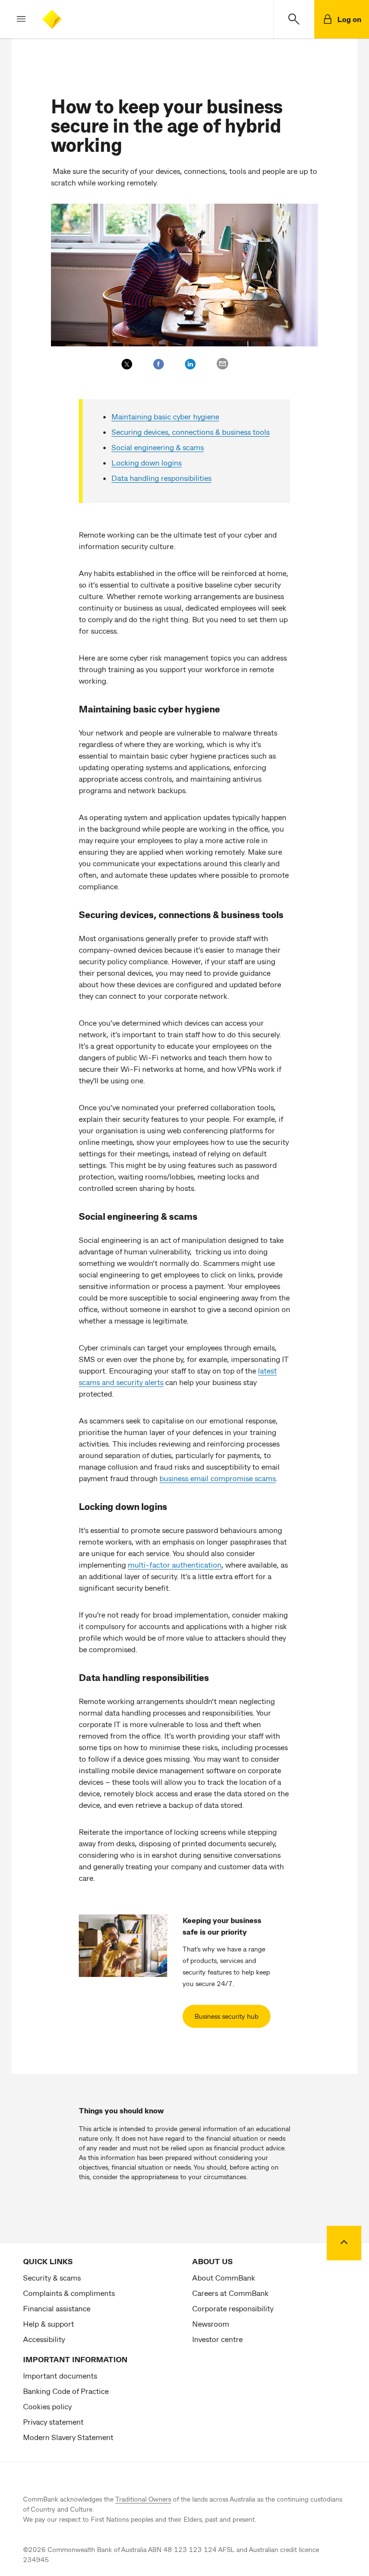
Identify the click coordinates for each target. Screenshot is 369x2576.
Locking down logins (147, 462)
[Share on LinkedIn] (190, 364)
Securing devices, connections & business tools (191, 432)
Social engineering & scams (158, 447)
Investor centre (217, 2339)
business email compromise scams (218, 1478)
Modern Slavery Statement (68, 2437)
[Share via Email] (222, 364)
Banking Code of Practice (66, 2391)
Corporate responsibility (233, 2308)
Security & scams (52, 2277)
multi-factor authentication (175, 1564)
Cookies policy (47, 2406)
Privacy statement (53, 2422)
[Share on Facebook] (159, 364)
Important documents (60, 2375)
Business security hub (227, 2016)
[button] (13, 19)
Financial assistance (57, 2308)
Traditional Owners (143, 2499)
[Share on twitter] (127, 364)
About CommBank (224, 2277)
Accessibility (44, 2339)
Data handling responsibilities (161, 478)
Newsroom (211, 2324)
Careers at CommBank (230, 2293)
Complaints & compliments (69, 2293)
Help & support (49, 2324)
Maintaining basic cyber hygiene (165, 416)
